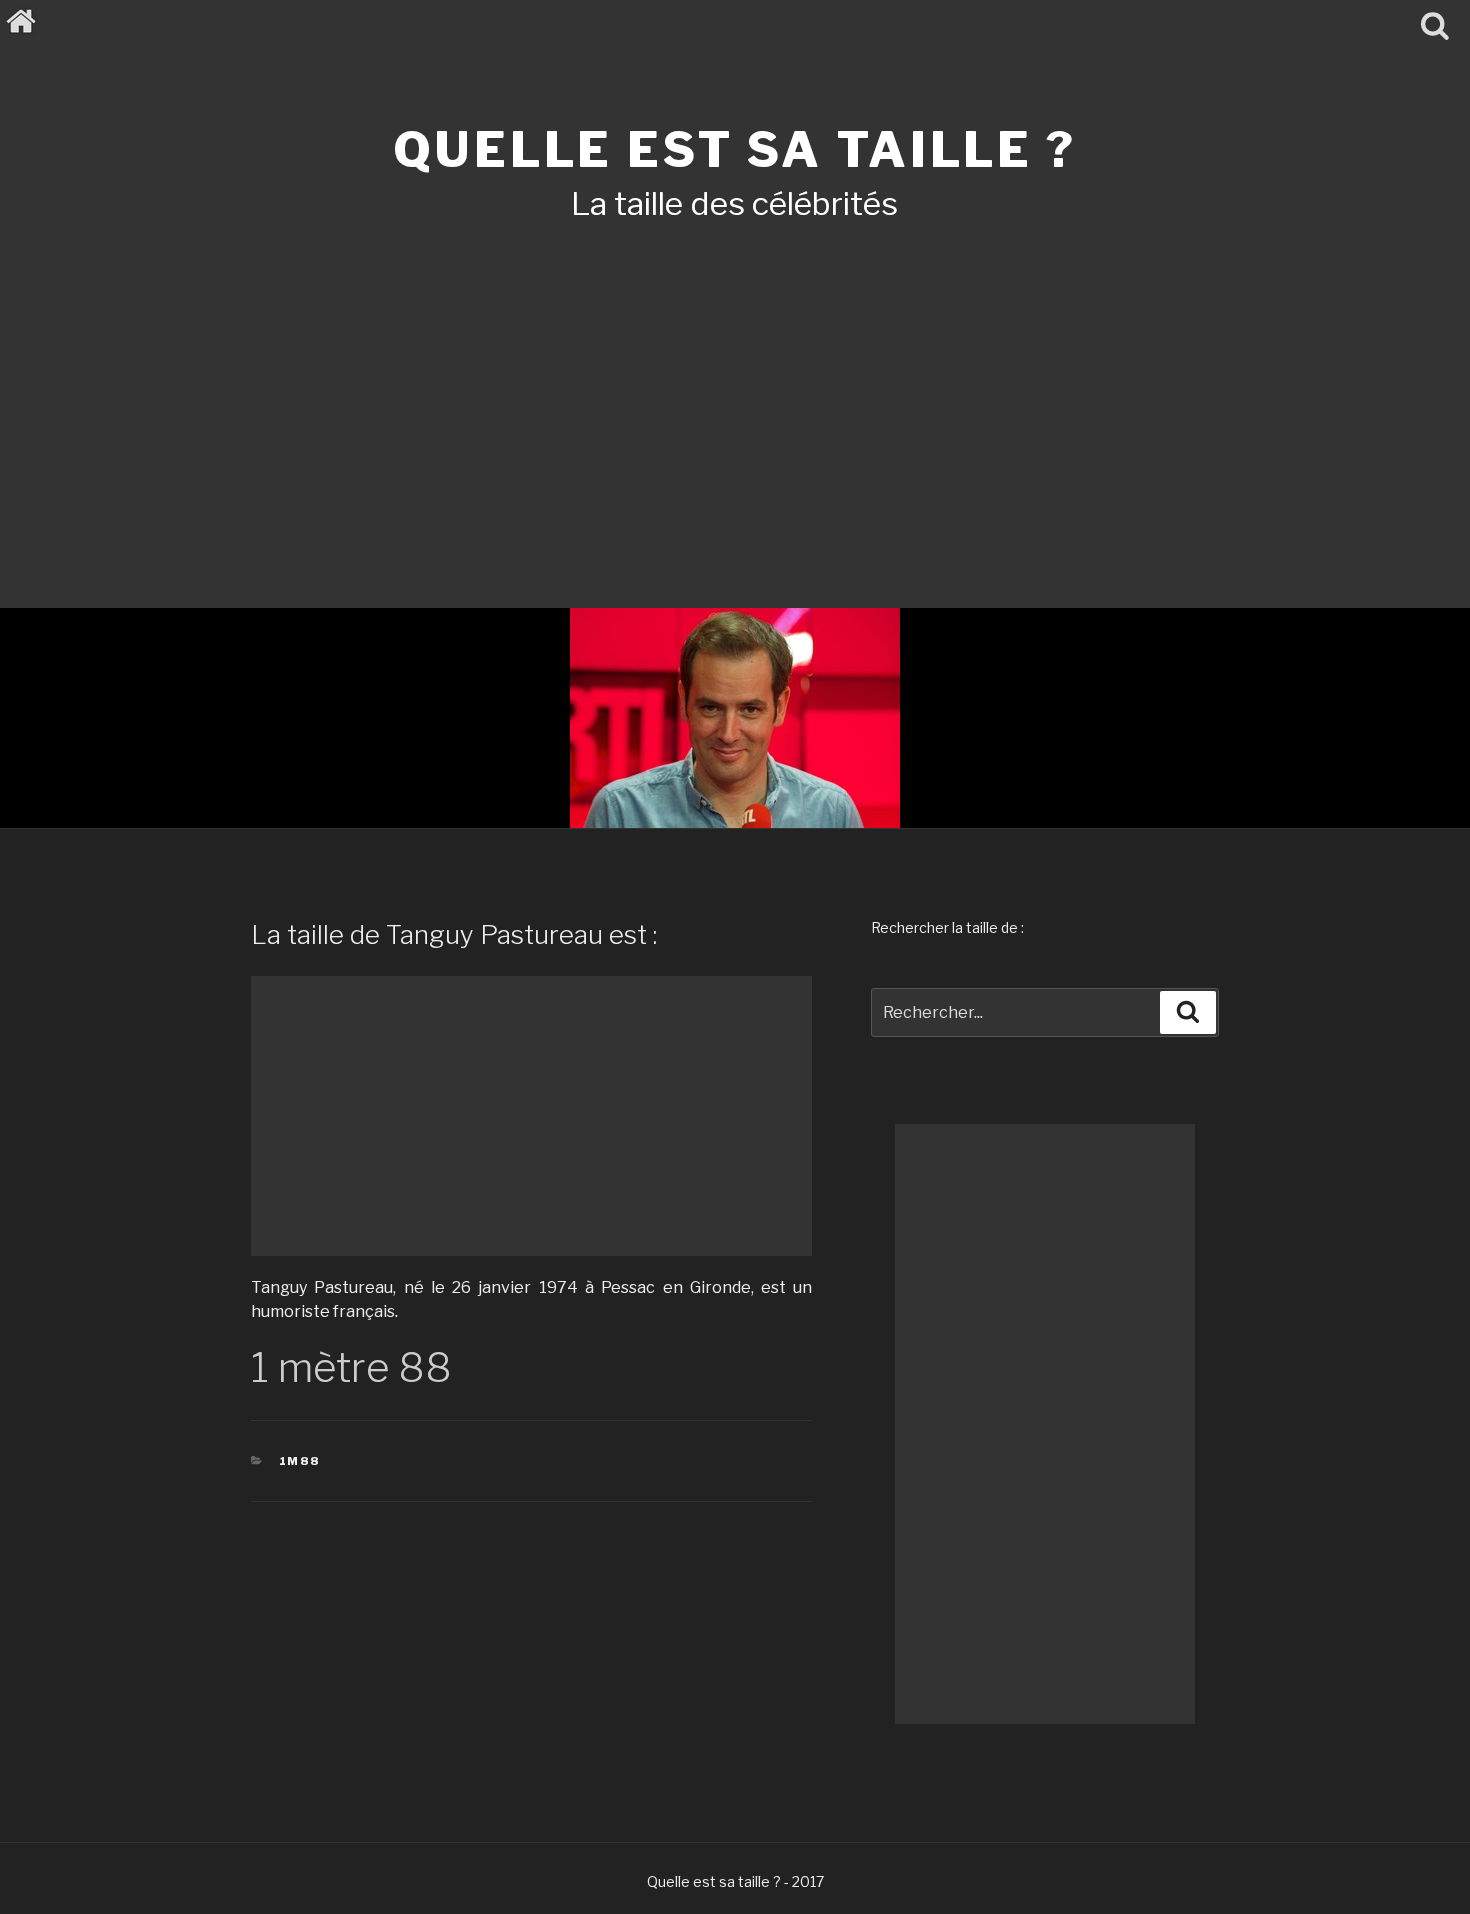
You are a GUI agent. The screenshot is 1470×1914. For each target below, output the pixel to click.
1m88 (300, 1461)
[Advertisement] (735, 388)
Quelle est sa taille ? (734, 150)
